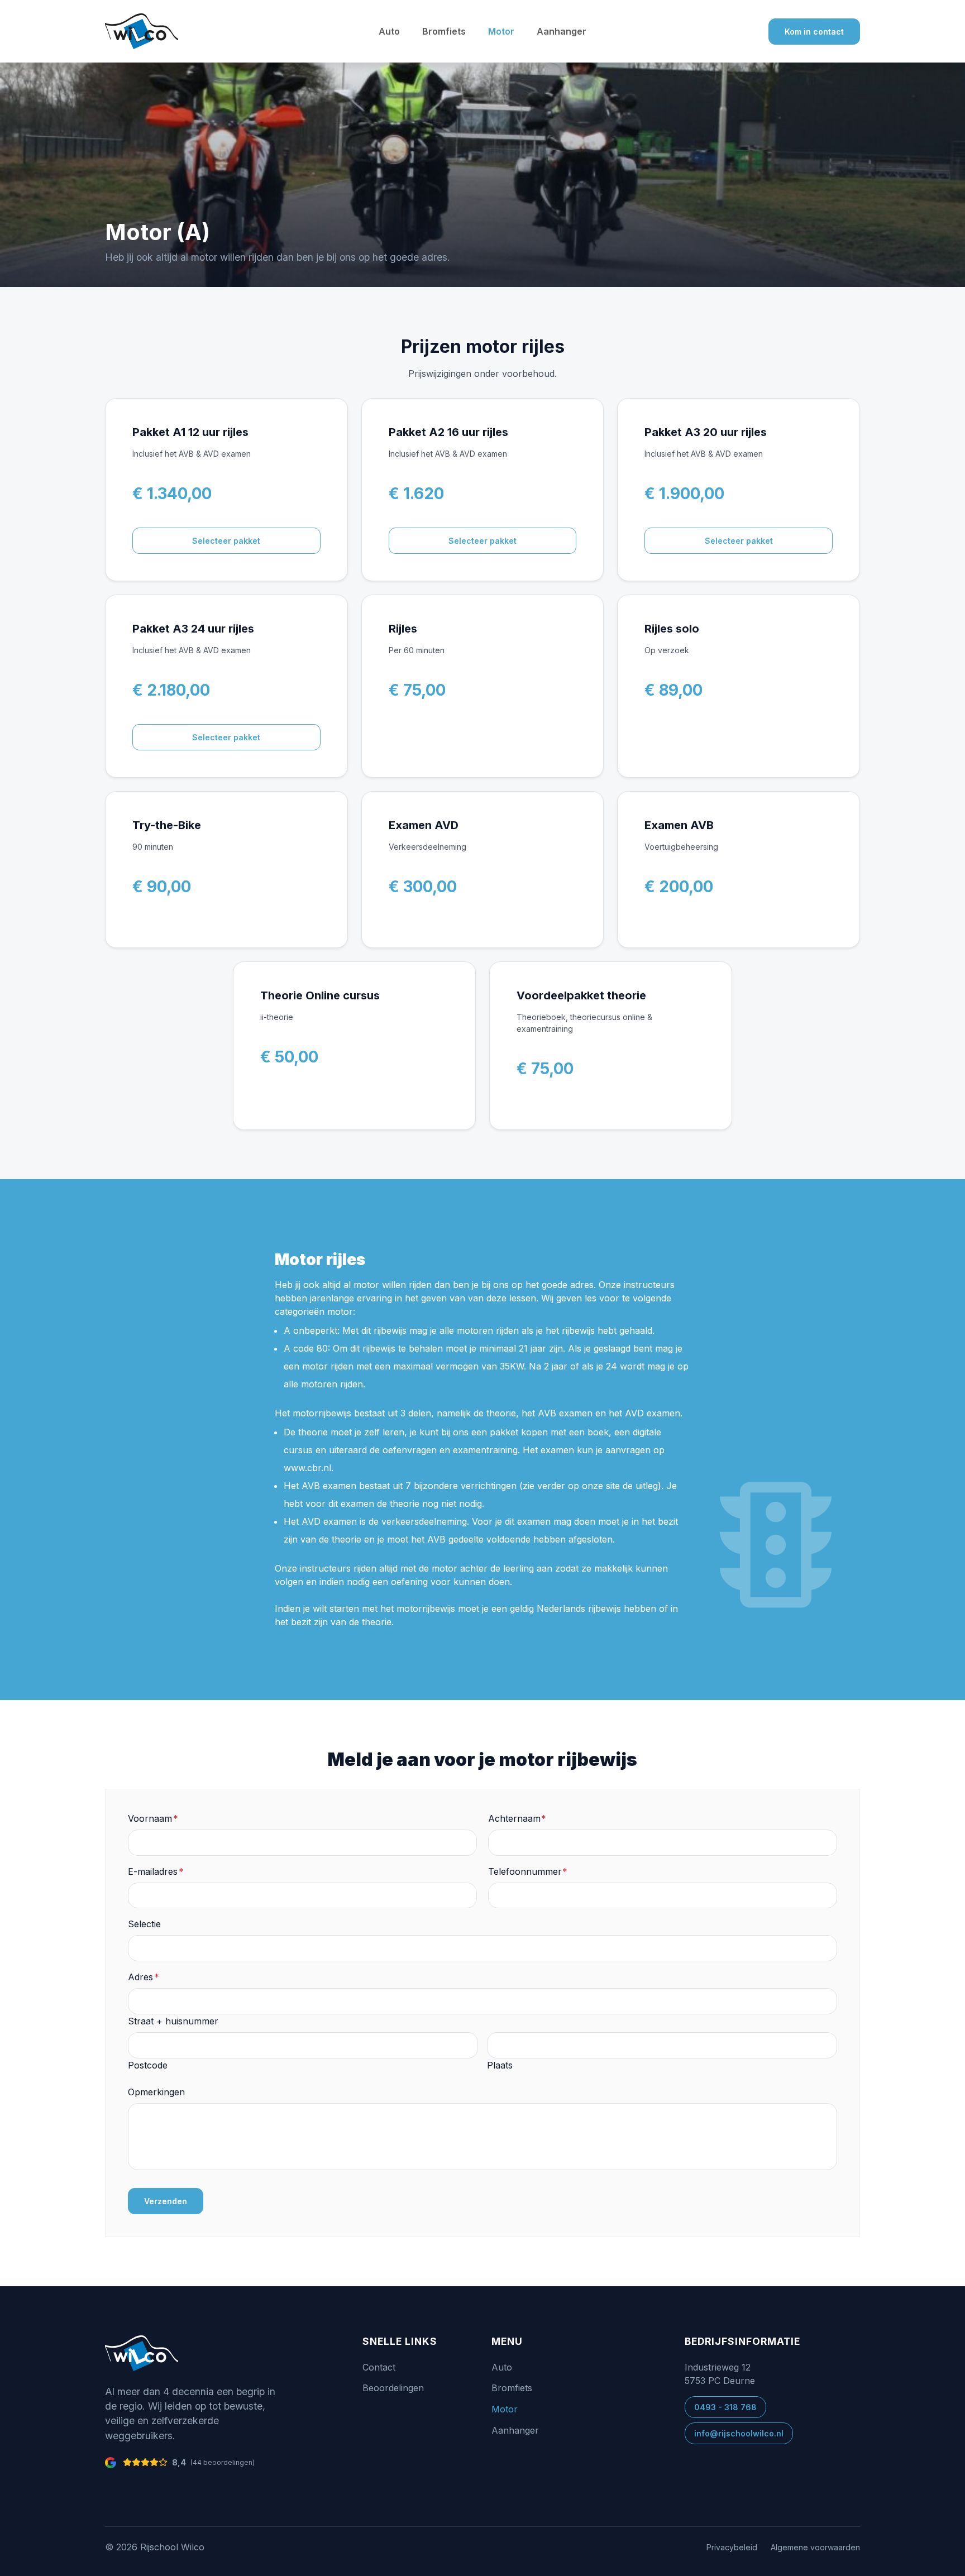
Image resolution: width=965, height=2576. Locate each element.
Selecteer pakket (226, 541)
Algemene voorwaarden (815, 2547)
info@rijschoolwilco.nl (739, 2433)
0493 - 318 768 (725, 2407)
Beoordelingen (393, 2388)
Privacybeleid (732, 2547)
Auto (389, 31)
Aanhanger (562, 31)
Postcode (148, 2065)
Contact (379, 2367)
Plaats (500, 2065)
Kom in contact (814, 32)
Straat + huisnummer (173, 2021)
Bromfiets (444, 31)
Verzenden (166, 2201)
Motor (501, 31)
